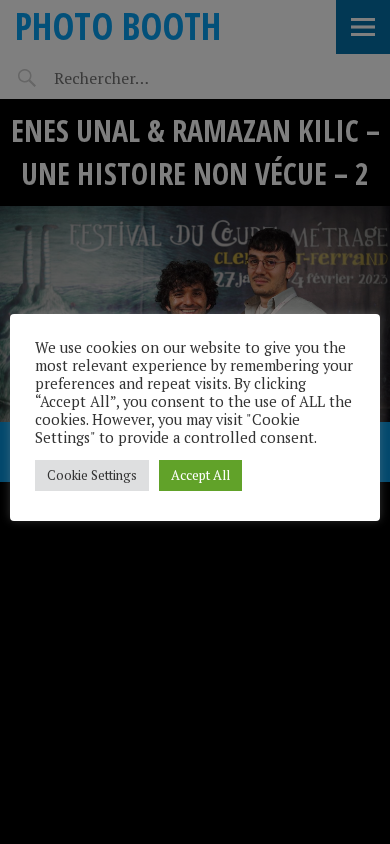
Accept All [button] (200, 475)
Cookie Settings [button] (92, 475)
